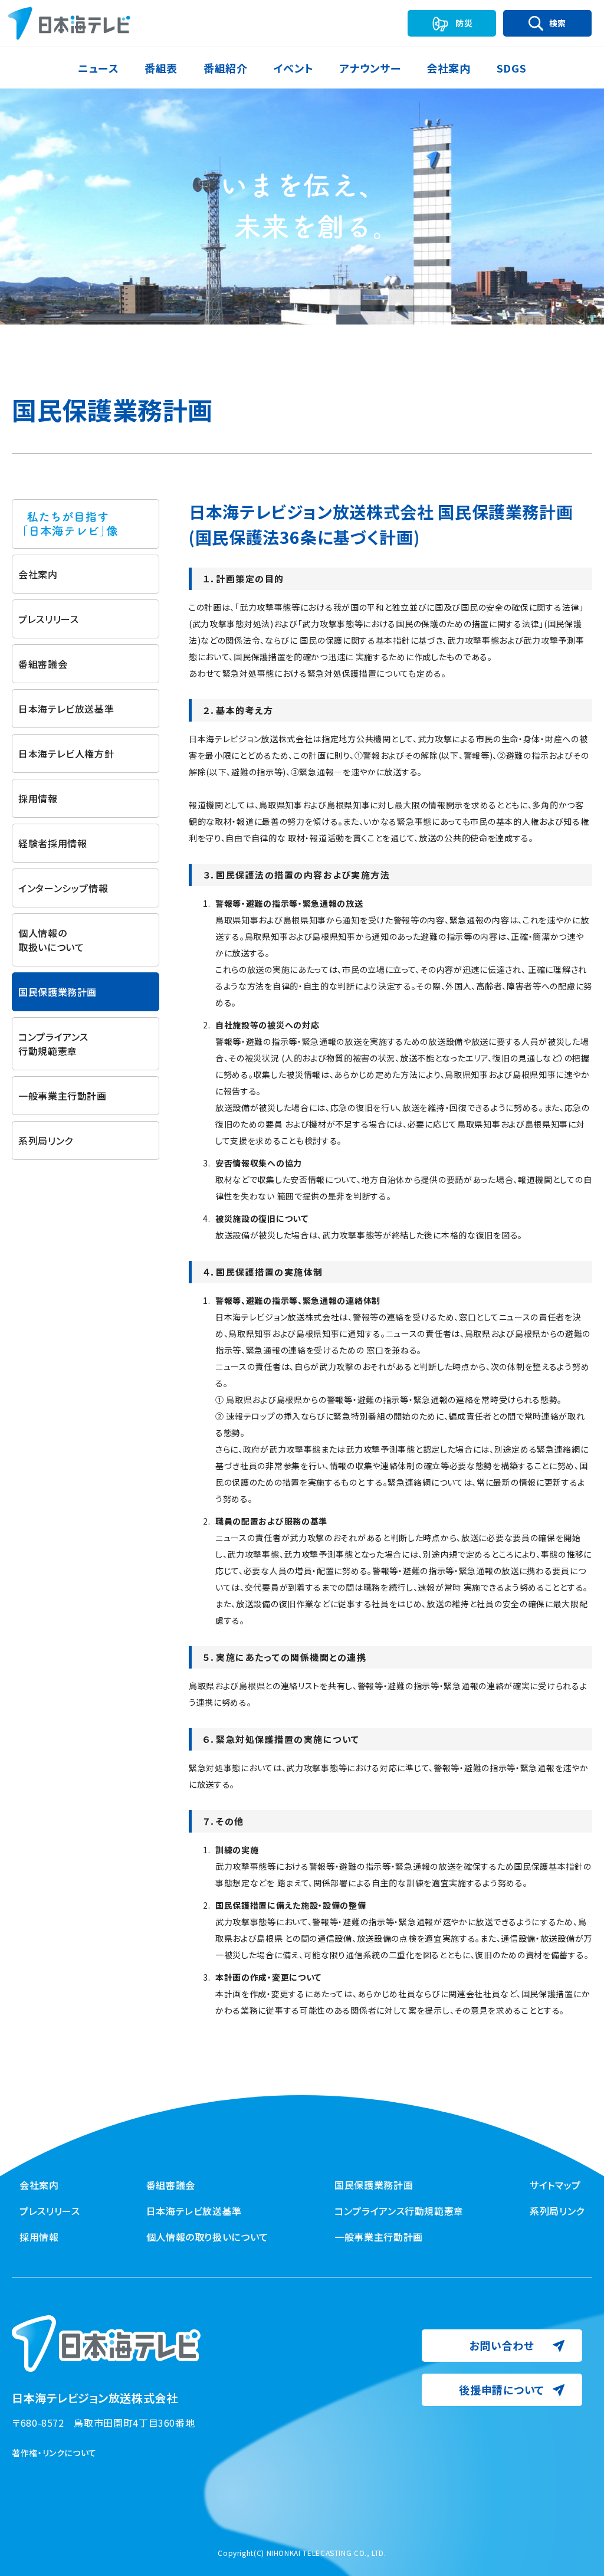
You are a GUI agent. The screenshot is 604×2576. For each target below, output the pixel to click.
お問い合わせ (501, 2345)
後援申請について (502, 2390)
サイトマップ (555, 2185)
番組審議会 (43, 664)
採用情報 (38, 798)
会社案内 (38, 574)
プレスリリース (48, 619)
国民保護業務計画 (374, 2185)
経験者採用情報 (52, 843)
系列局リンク (46, 1140)
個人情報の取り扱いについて (207, 2237)
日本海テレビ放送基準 (66, 709)
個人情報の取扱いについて (51, 940)
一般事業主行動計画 (63, 1096)
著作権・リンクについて (54, 2453)
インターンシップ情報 (63, 888)
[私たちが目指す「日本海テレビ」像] (86, 524)
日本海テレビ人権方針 (66, 753)
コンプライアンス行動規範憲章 (53, 1044)
